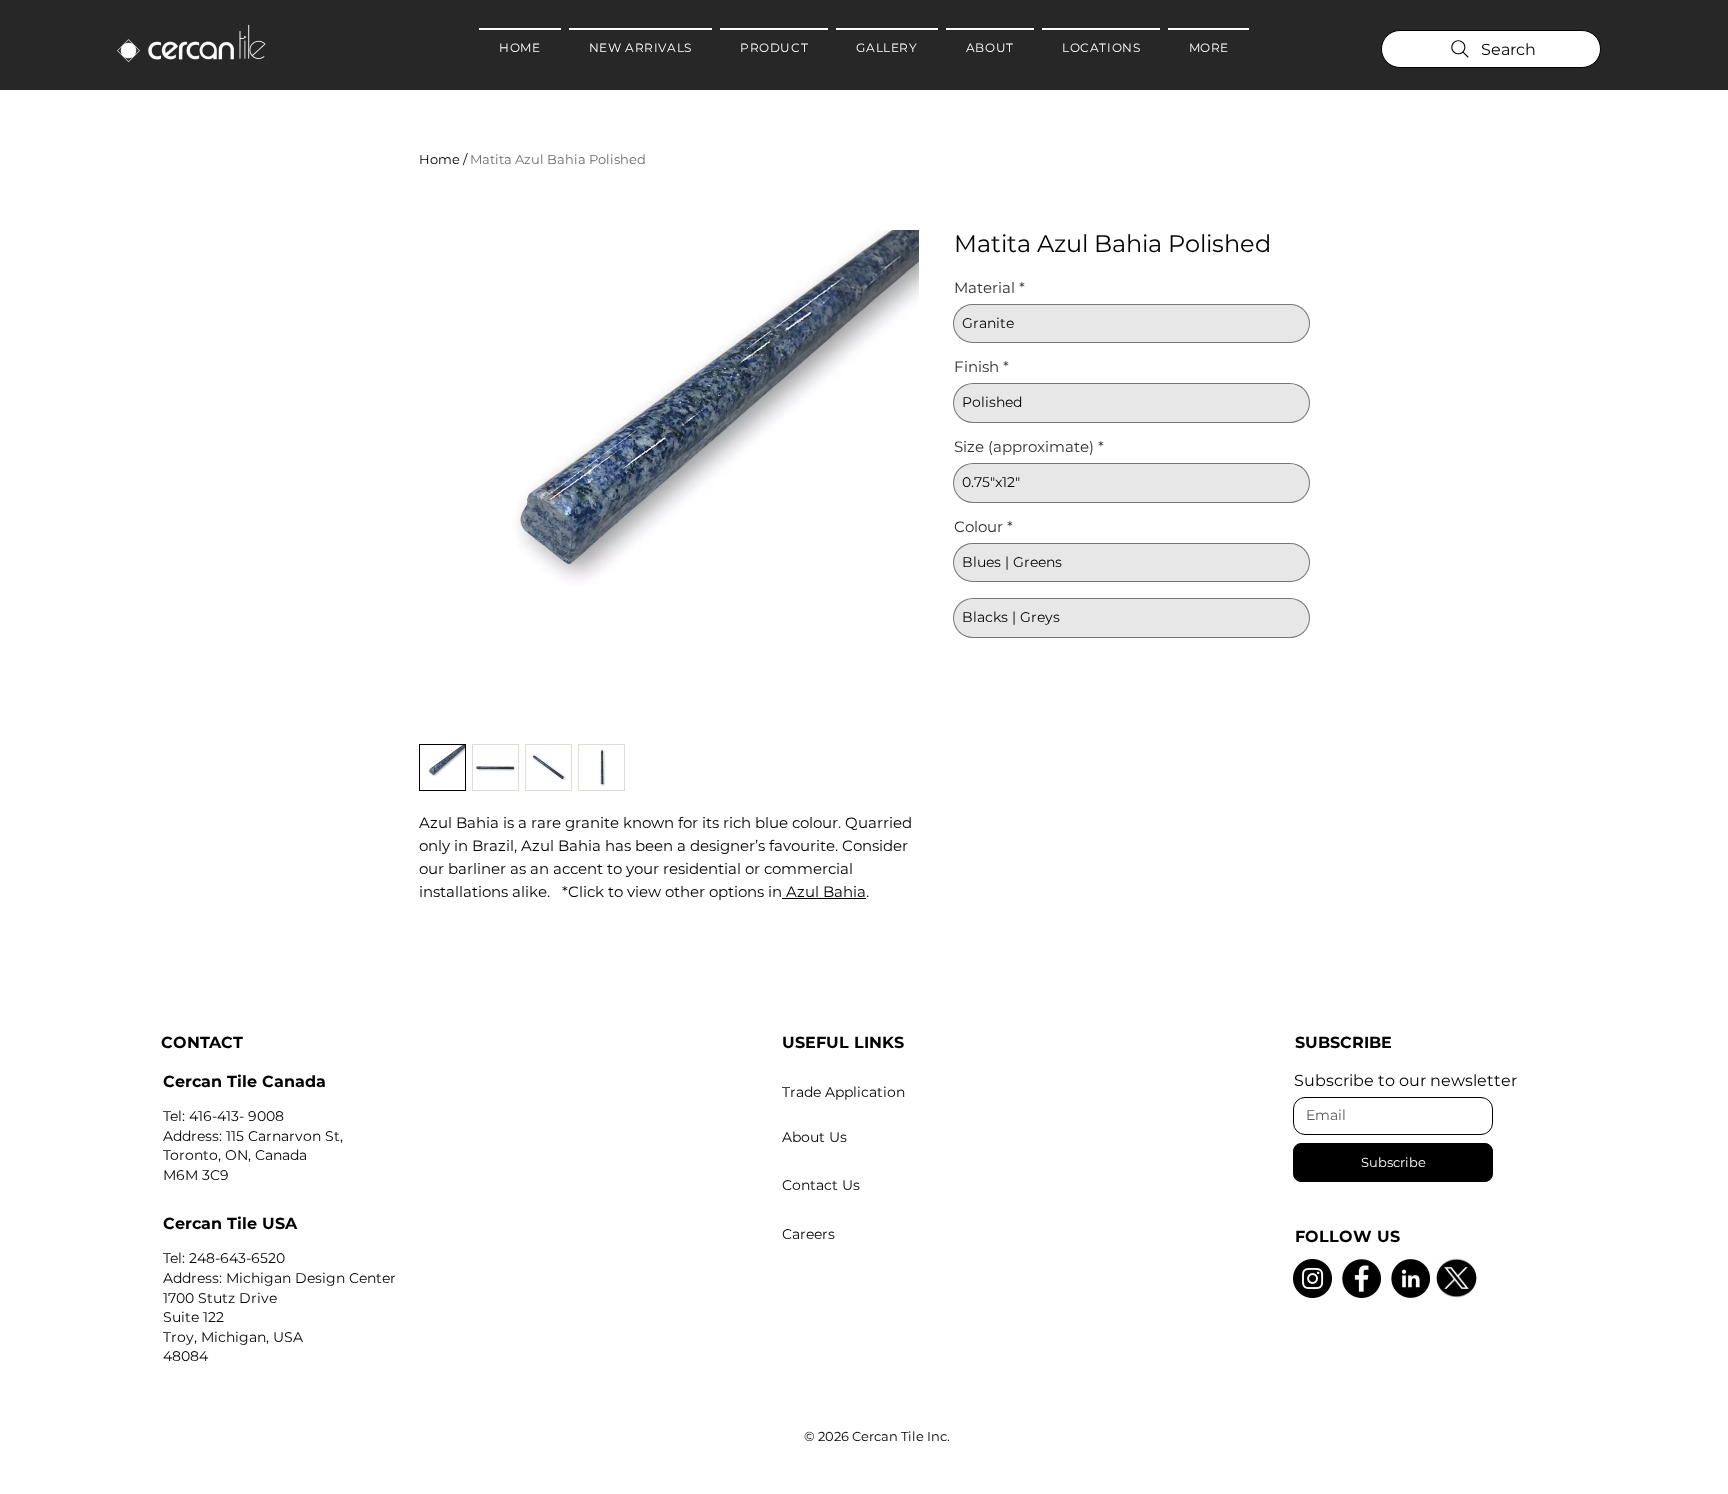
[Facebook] (1361, 1278)
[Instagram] (1312, 1278)
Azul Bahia (824, 891)
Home (439, 159)
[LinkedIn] (1410, 1278)
